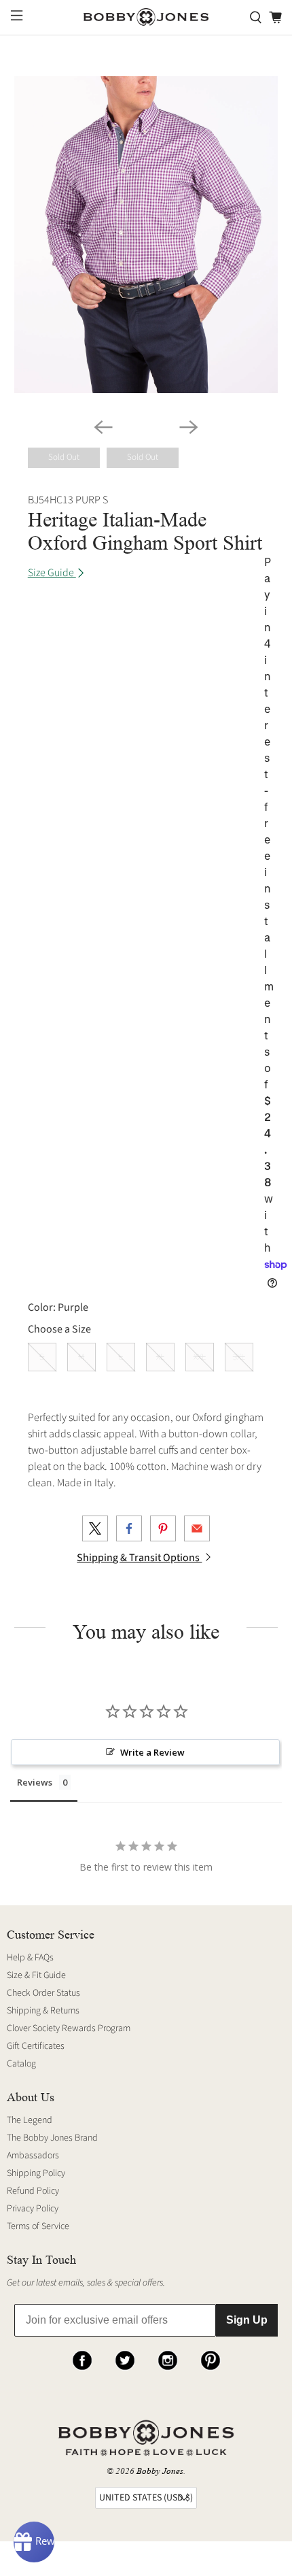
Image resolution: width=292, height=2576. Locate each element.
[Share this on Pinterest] (163, 1528)
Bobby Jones (160, 2471)
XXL (200, 1357)
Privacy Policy (33, 2209)
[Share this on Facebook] (129, 1528)
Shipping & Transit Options (139, 1558)
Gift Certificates (36, 2046)
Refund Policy (33, 2191)
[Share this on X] (95, 1528)
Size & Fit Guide (36, 1975)
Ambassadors (33, 2156)
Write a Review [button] (152, 1752)
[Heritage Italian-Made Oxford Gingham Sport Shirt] (146, 235)
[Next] (189, 427)
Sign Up (247, 2320)
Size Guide (52, 573)
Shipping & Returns (43, 2011)
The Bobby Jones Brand (52, 2138)
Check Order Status (43, 1993)
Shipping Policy (36, 2173)
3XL (239, 1357)
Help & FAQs (30, 1958)
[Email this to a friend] (197, 1528)
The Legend (30, 2120)
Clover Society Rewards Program (69, 2028)
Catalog (21, 2064)
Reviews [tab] (35, 1782)
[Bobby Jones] (146, 17)
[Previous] (103, 427)
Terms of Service (38, 2226)
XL (160, 1357)
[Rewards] (34, 2542)
